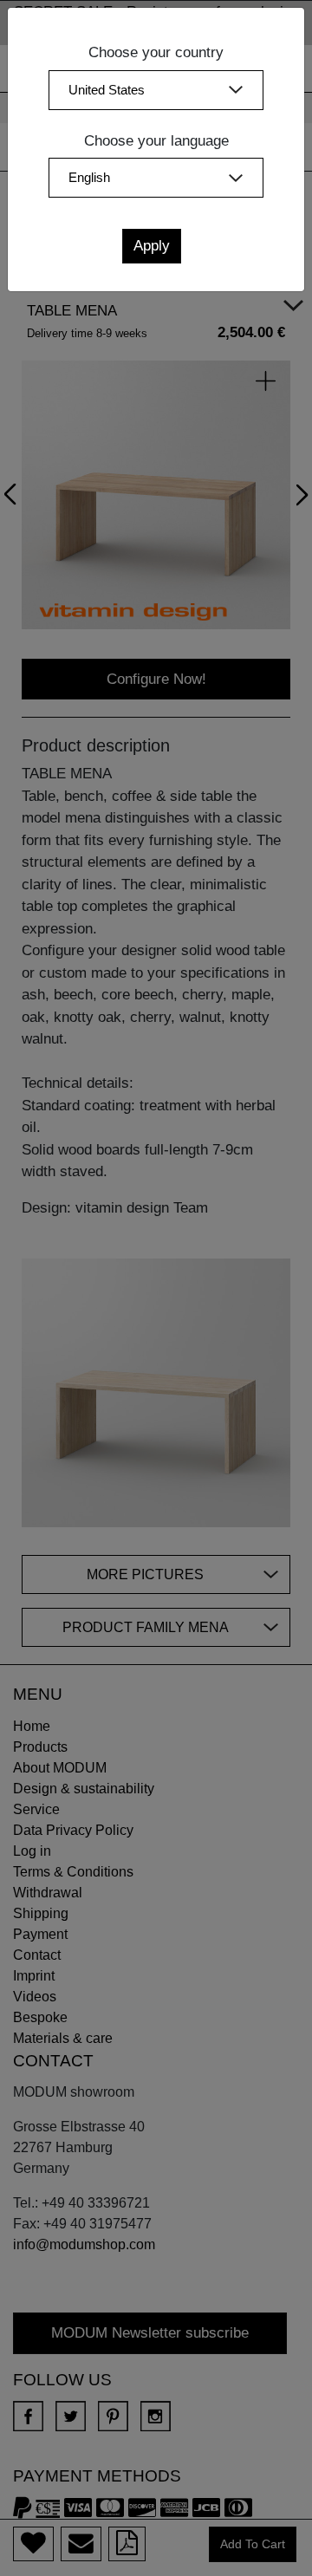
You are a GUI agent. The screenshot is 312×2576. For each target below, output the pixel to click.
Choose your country (156, 52)
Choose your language (156, 141)
